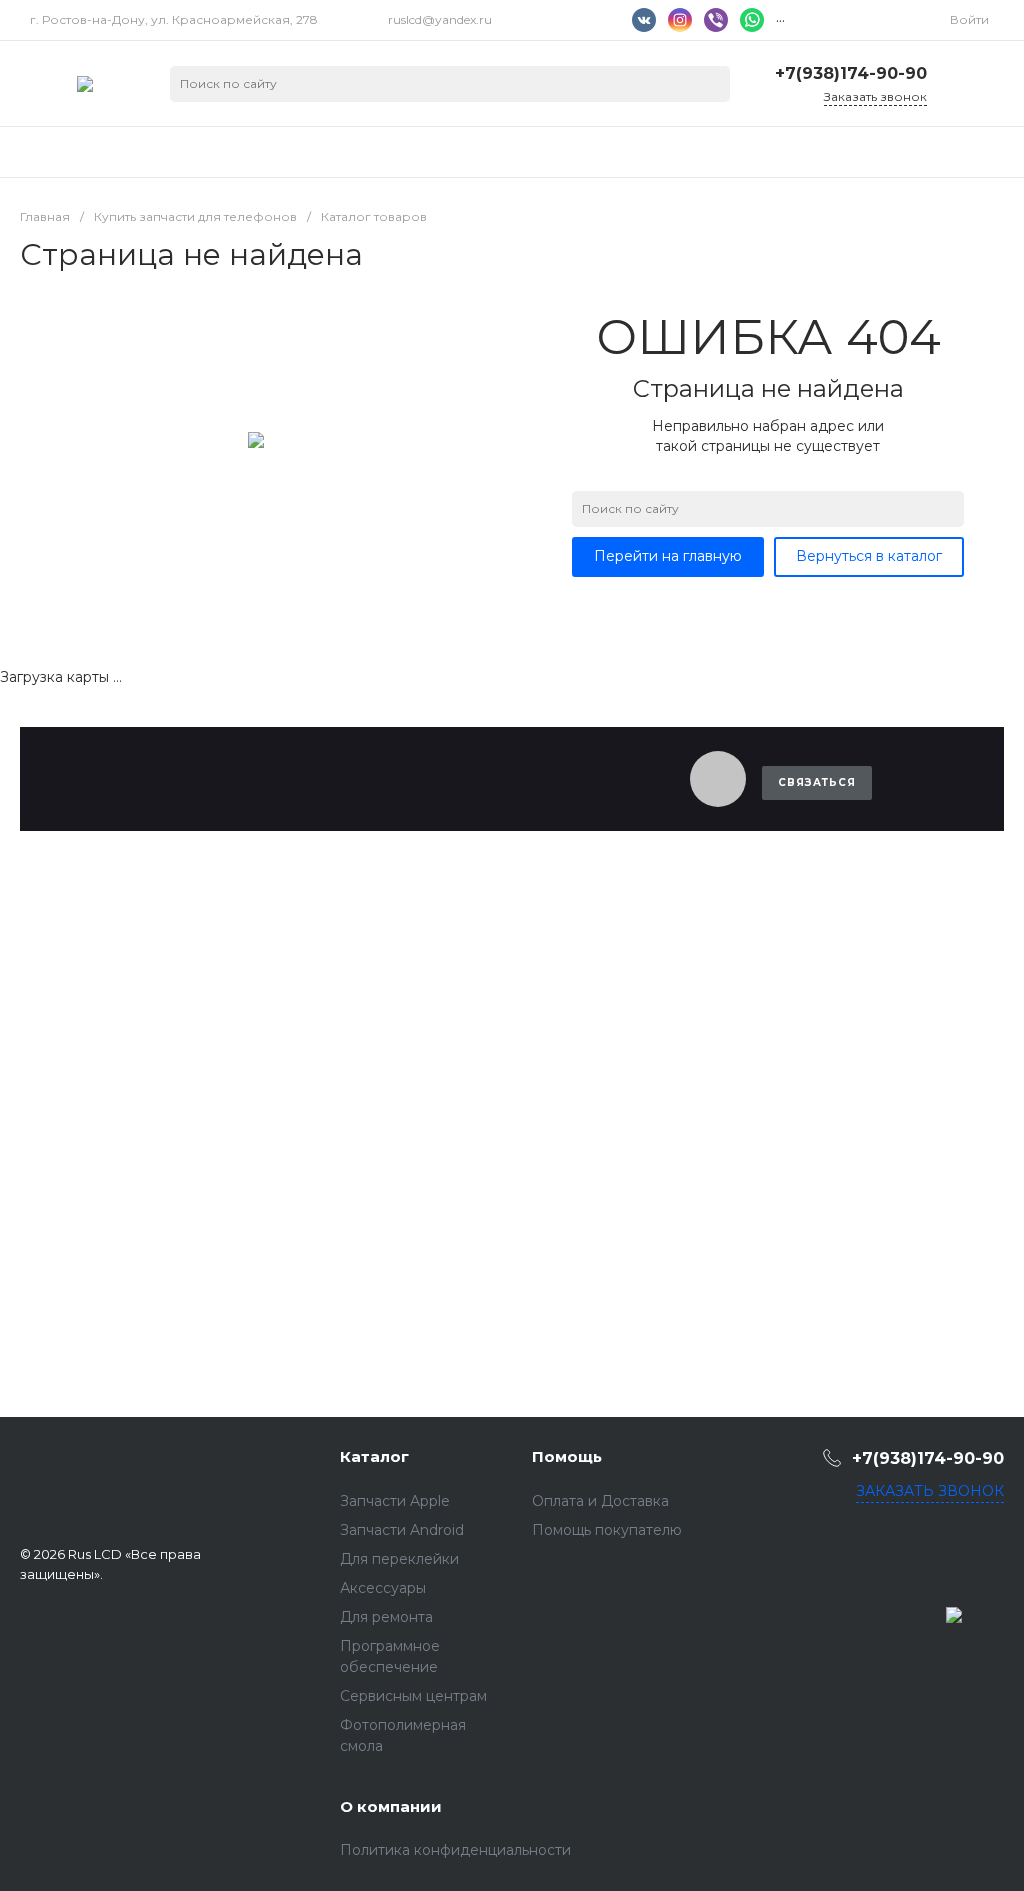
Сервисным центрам (413, 1696)
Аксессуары (383, 1588)
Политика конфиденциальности (455, 1850)
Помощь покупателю (607, 1530)
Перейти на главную (668, 556)
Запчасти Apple (395, 1501)
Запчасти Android (402, 1530)
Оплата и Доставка (600, 1501)
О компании (391, 1806)
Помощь (567, 1456)
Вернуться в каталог (869, 556)
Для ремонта (386, 1617)
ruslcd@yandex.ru (440, 19)
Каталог (374, 1456)
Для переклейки (399, 1559)
